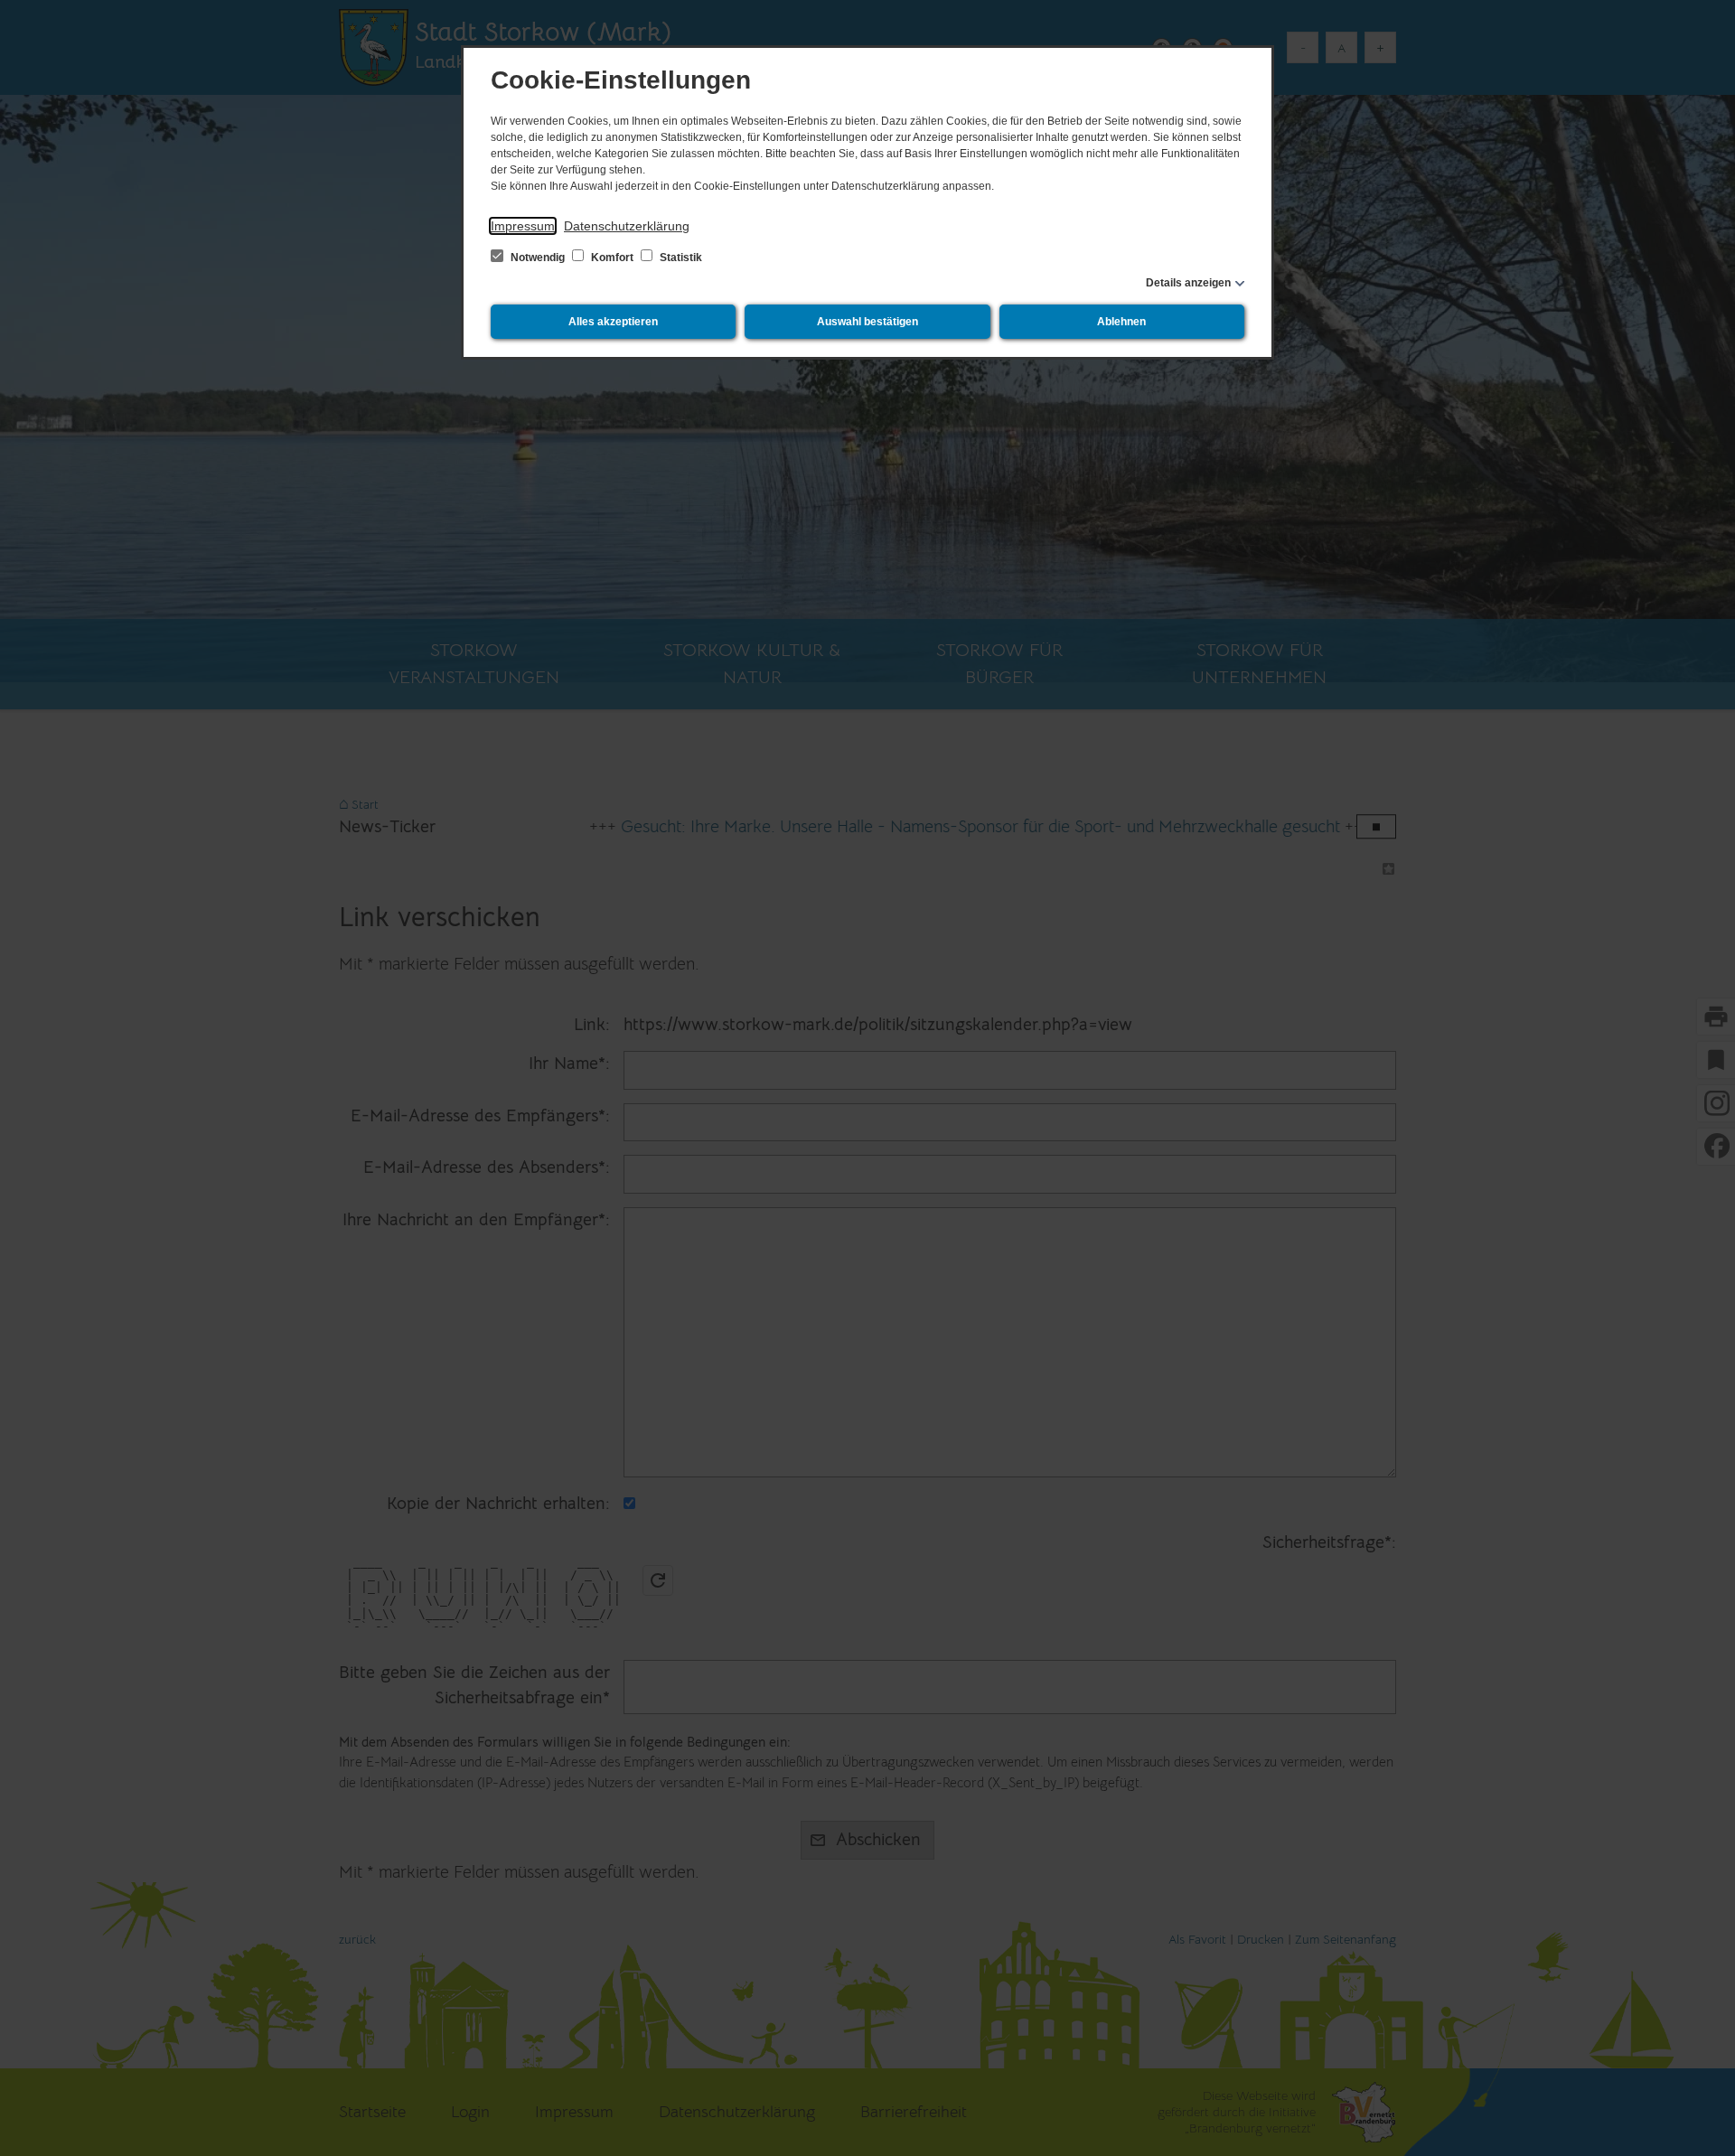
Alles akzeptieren (613, 322)
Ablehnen (1121, 322)
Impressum (523, 226)
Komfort (612, 258)
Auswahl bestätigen (867, 322)
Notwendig (538, 258)
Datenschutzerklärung (627, 226)
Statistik (680, 258)
